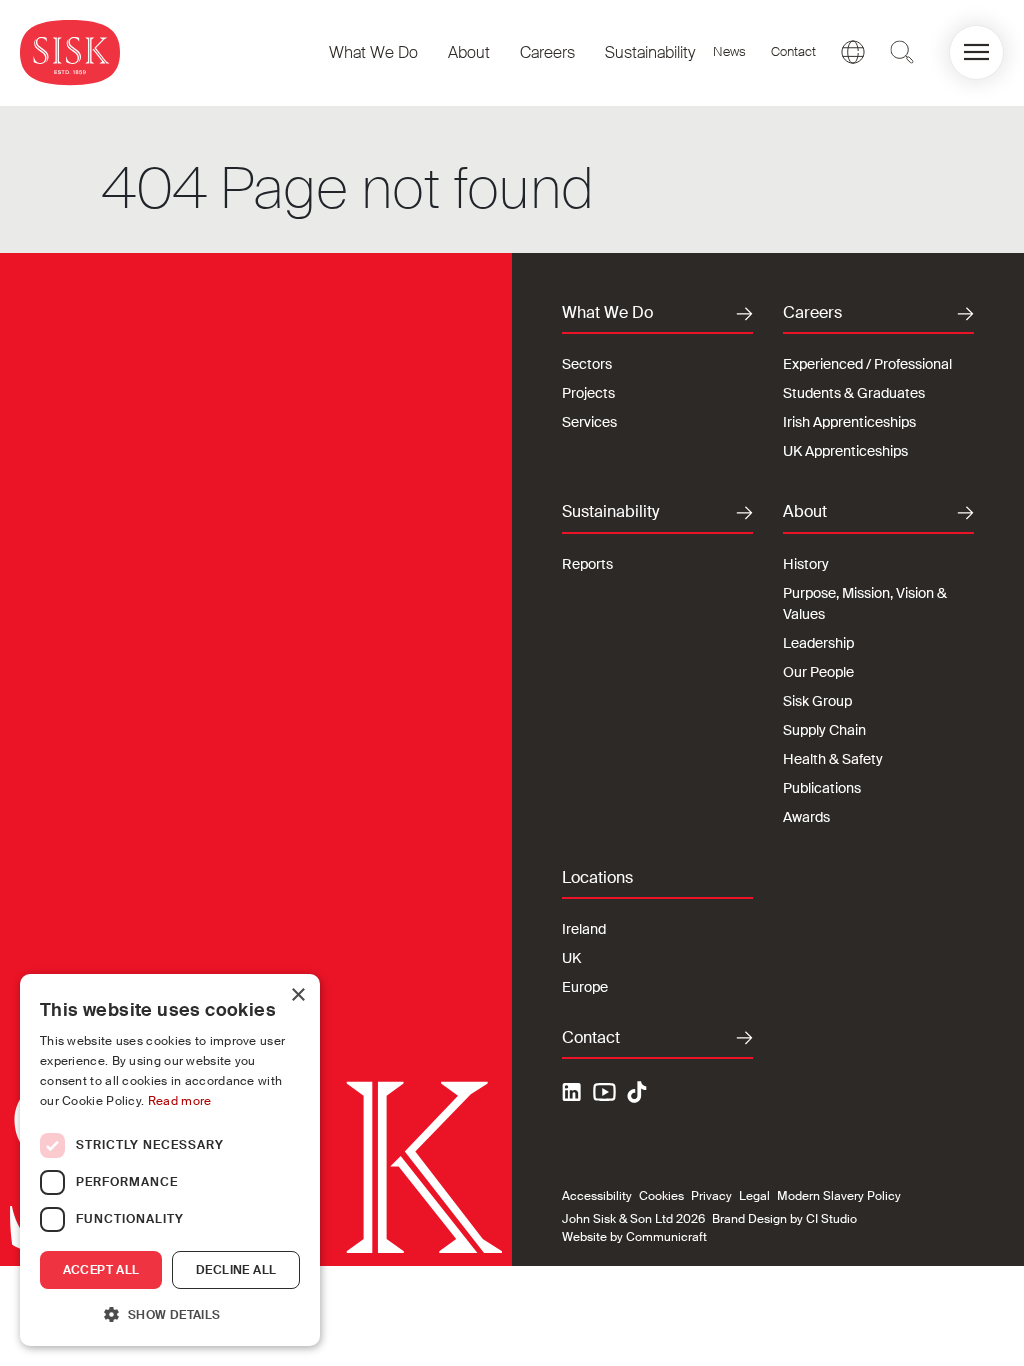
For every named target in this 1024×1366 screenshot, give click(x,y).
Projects (588, 393)
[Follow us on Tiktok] (637, 1092)
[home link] (70, 52)
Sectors (587, 364)
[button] (976, 52)
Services (589, 422)
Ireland (584, 929)
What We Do (373, 52)
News (729, 51)
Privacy (711, 1196)
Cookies (661, 1196)
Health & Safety (833, 759)
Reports (587, 564)
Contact (793, 51)
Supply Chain (824, 730)
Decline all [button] (236, 1270)
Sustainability (650, 52)
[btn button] (902, 52)
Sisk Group (817, 701)
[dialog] (170, 1160)
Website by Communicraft (634, 1237)
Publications (822, 788)
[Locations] (853, 52)
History (806, 564)
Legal (754, 1196)
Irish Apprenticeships (849, 422)
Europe (585, 987)
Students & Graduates (854, 393)
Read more (180, 1101)
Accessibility (597, 1196)
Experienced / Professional (867, 364)
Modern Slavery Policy (839, 1196)
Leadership (818, 643)
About (469, 52)
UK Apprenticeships (845, 451)
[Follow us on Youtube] (605, 1095)
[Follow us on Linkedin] (574, 1095)
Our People (818, 672)
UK (571, 958)
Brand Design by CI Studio (784, 1219)
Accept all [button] (101, 1270)
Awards (806, 817)
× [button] (297, 995)
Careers (547, 52)
